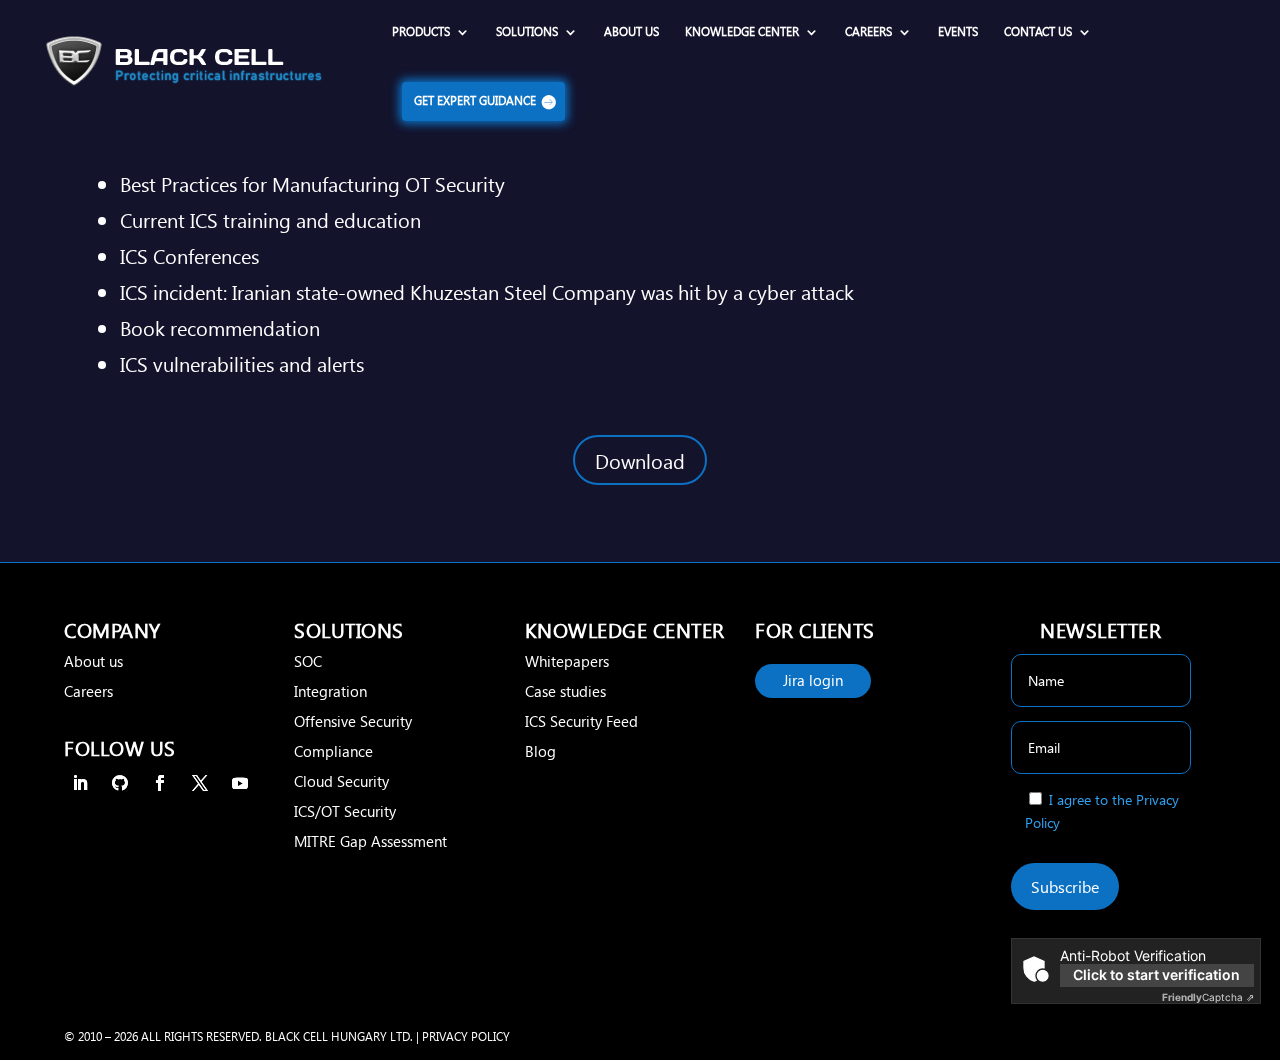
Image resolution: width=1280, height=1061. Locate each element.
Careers (88, 691)
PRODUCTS (421, 32)
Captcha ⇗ (1208, 997)
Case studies (565, 691)
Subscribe (1065, 886)
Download (640, 460)
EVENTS (958, 32)
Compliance (333, 751)
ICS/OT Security (345, 811)
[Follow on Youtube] (240, 783)
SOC (308, 661)
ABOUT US (631, 32)
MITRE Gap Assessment (370, 841)
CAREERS (868, 32)
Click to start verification (1156, 974)
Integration (330, 691)
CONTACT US (1038, 32)
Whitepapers (567, 661)
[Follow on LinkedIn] (80, 783)
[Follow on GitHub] (120, 783)
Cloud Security (341, 781)
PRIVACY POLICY (466, 1036)
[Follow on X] (200, 783)
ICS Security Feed (581, 721)
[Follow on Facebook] (160, 783)
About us (93, 661)
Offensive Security (353, 721)
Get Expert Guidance (475, 100)
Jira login (813, 680)
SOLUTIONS (527, 32)
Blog (540, 751)
